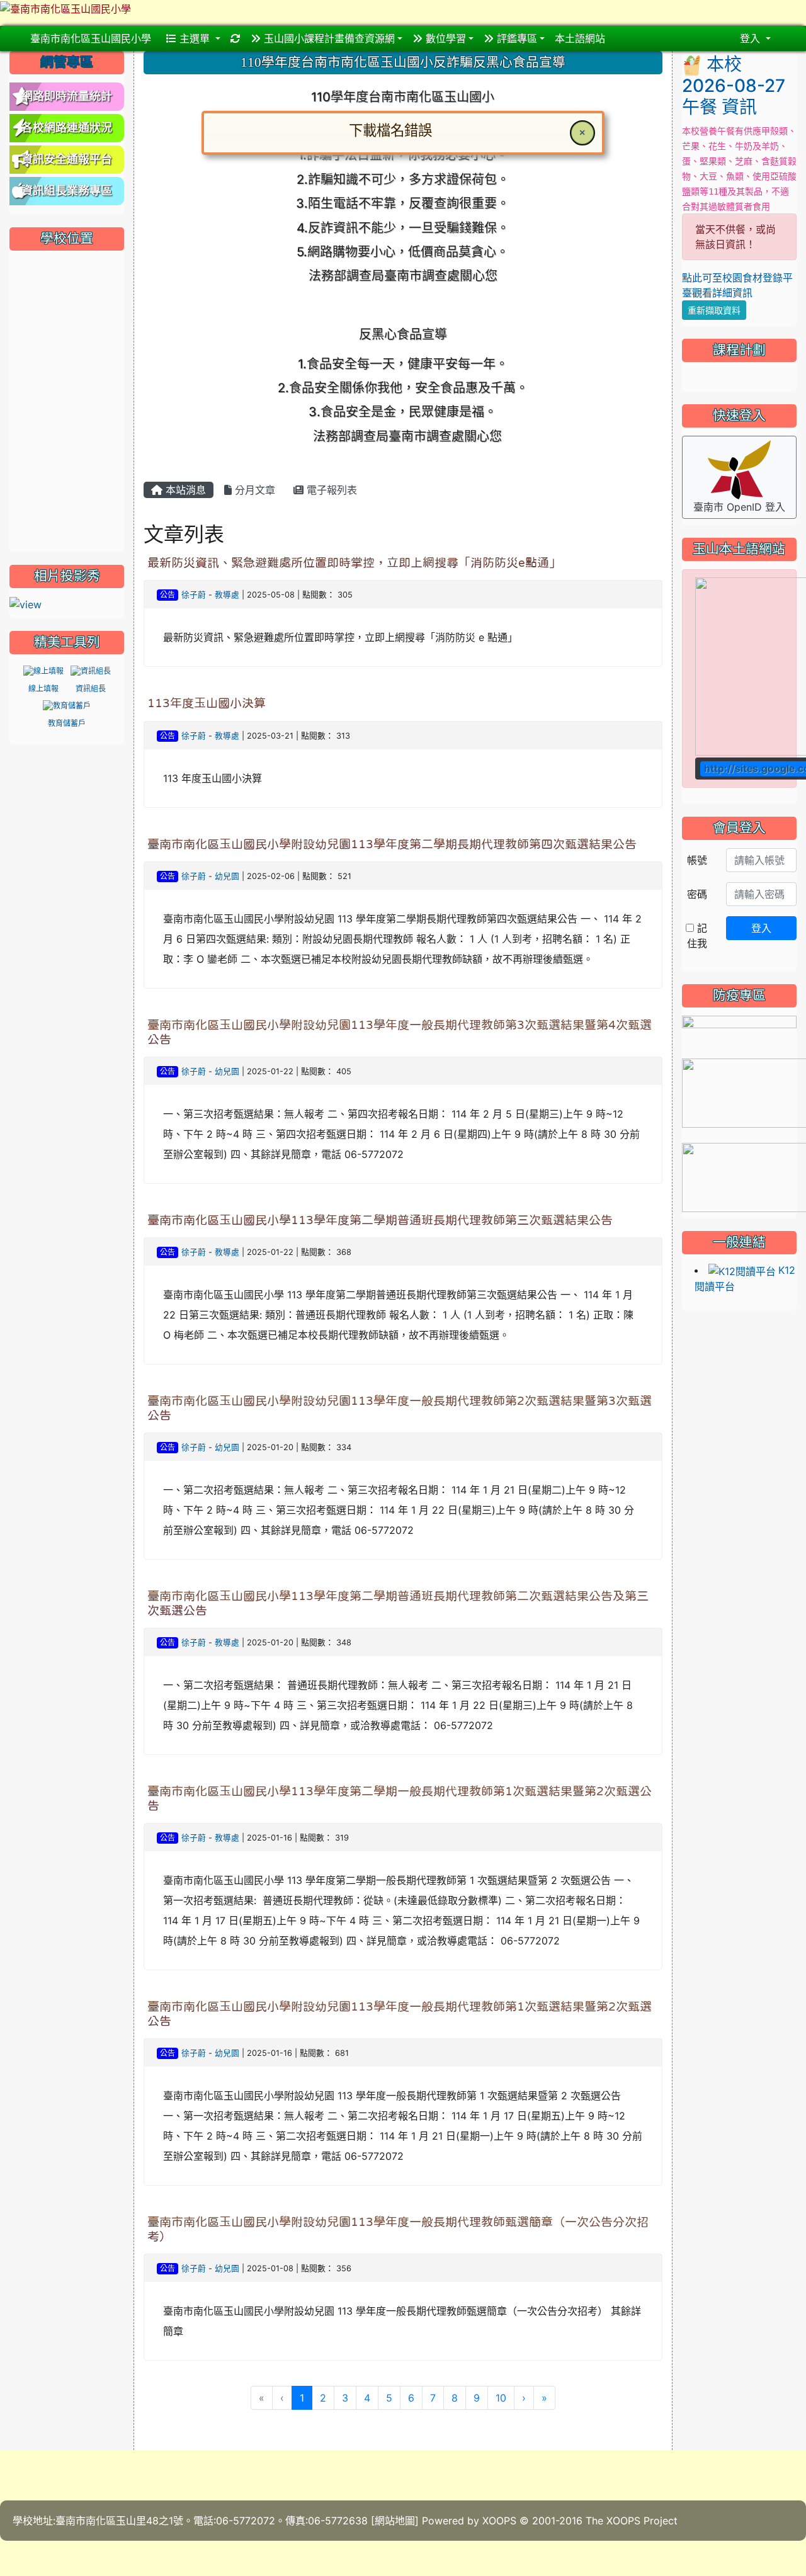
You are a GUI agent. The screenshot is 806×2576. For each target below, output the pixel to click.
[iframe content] (67, 400)
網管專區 (67, 62)
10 (501, 2398)
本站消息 (184, 490)
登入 (761, 928)
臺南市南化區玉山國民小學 (91, 38)
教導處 (227, 595)
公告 (167, 595)
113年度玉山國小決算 (207, 703)
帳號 (697, 860)
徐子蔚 (194, 595)
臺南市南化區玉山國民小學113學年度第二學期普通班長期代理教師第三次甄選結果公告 (380, 1220)
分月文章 (253, 490)
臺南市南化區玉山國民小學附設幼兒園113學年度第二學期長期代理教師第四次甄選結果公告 (392, 844)
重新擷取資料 (714, 310)
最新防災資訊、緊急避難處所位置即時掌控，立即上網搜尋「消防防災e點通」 (354, 563)
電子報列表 (330, 490)
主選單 (195, 38)
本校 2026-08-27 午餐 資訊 (734, 86)
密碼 (697, 894)
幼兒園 (227, 876)
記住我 (697, 936)
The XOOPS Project (632, 2521)
